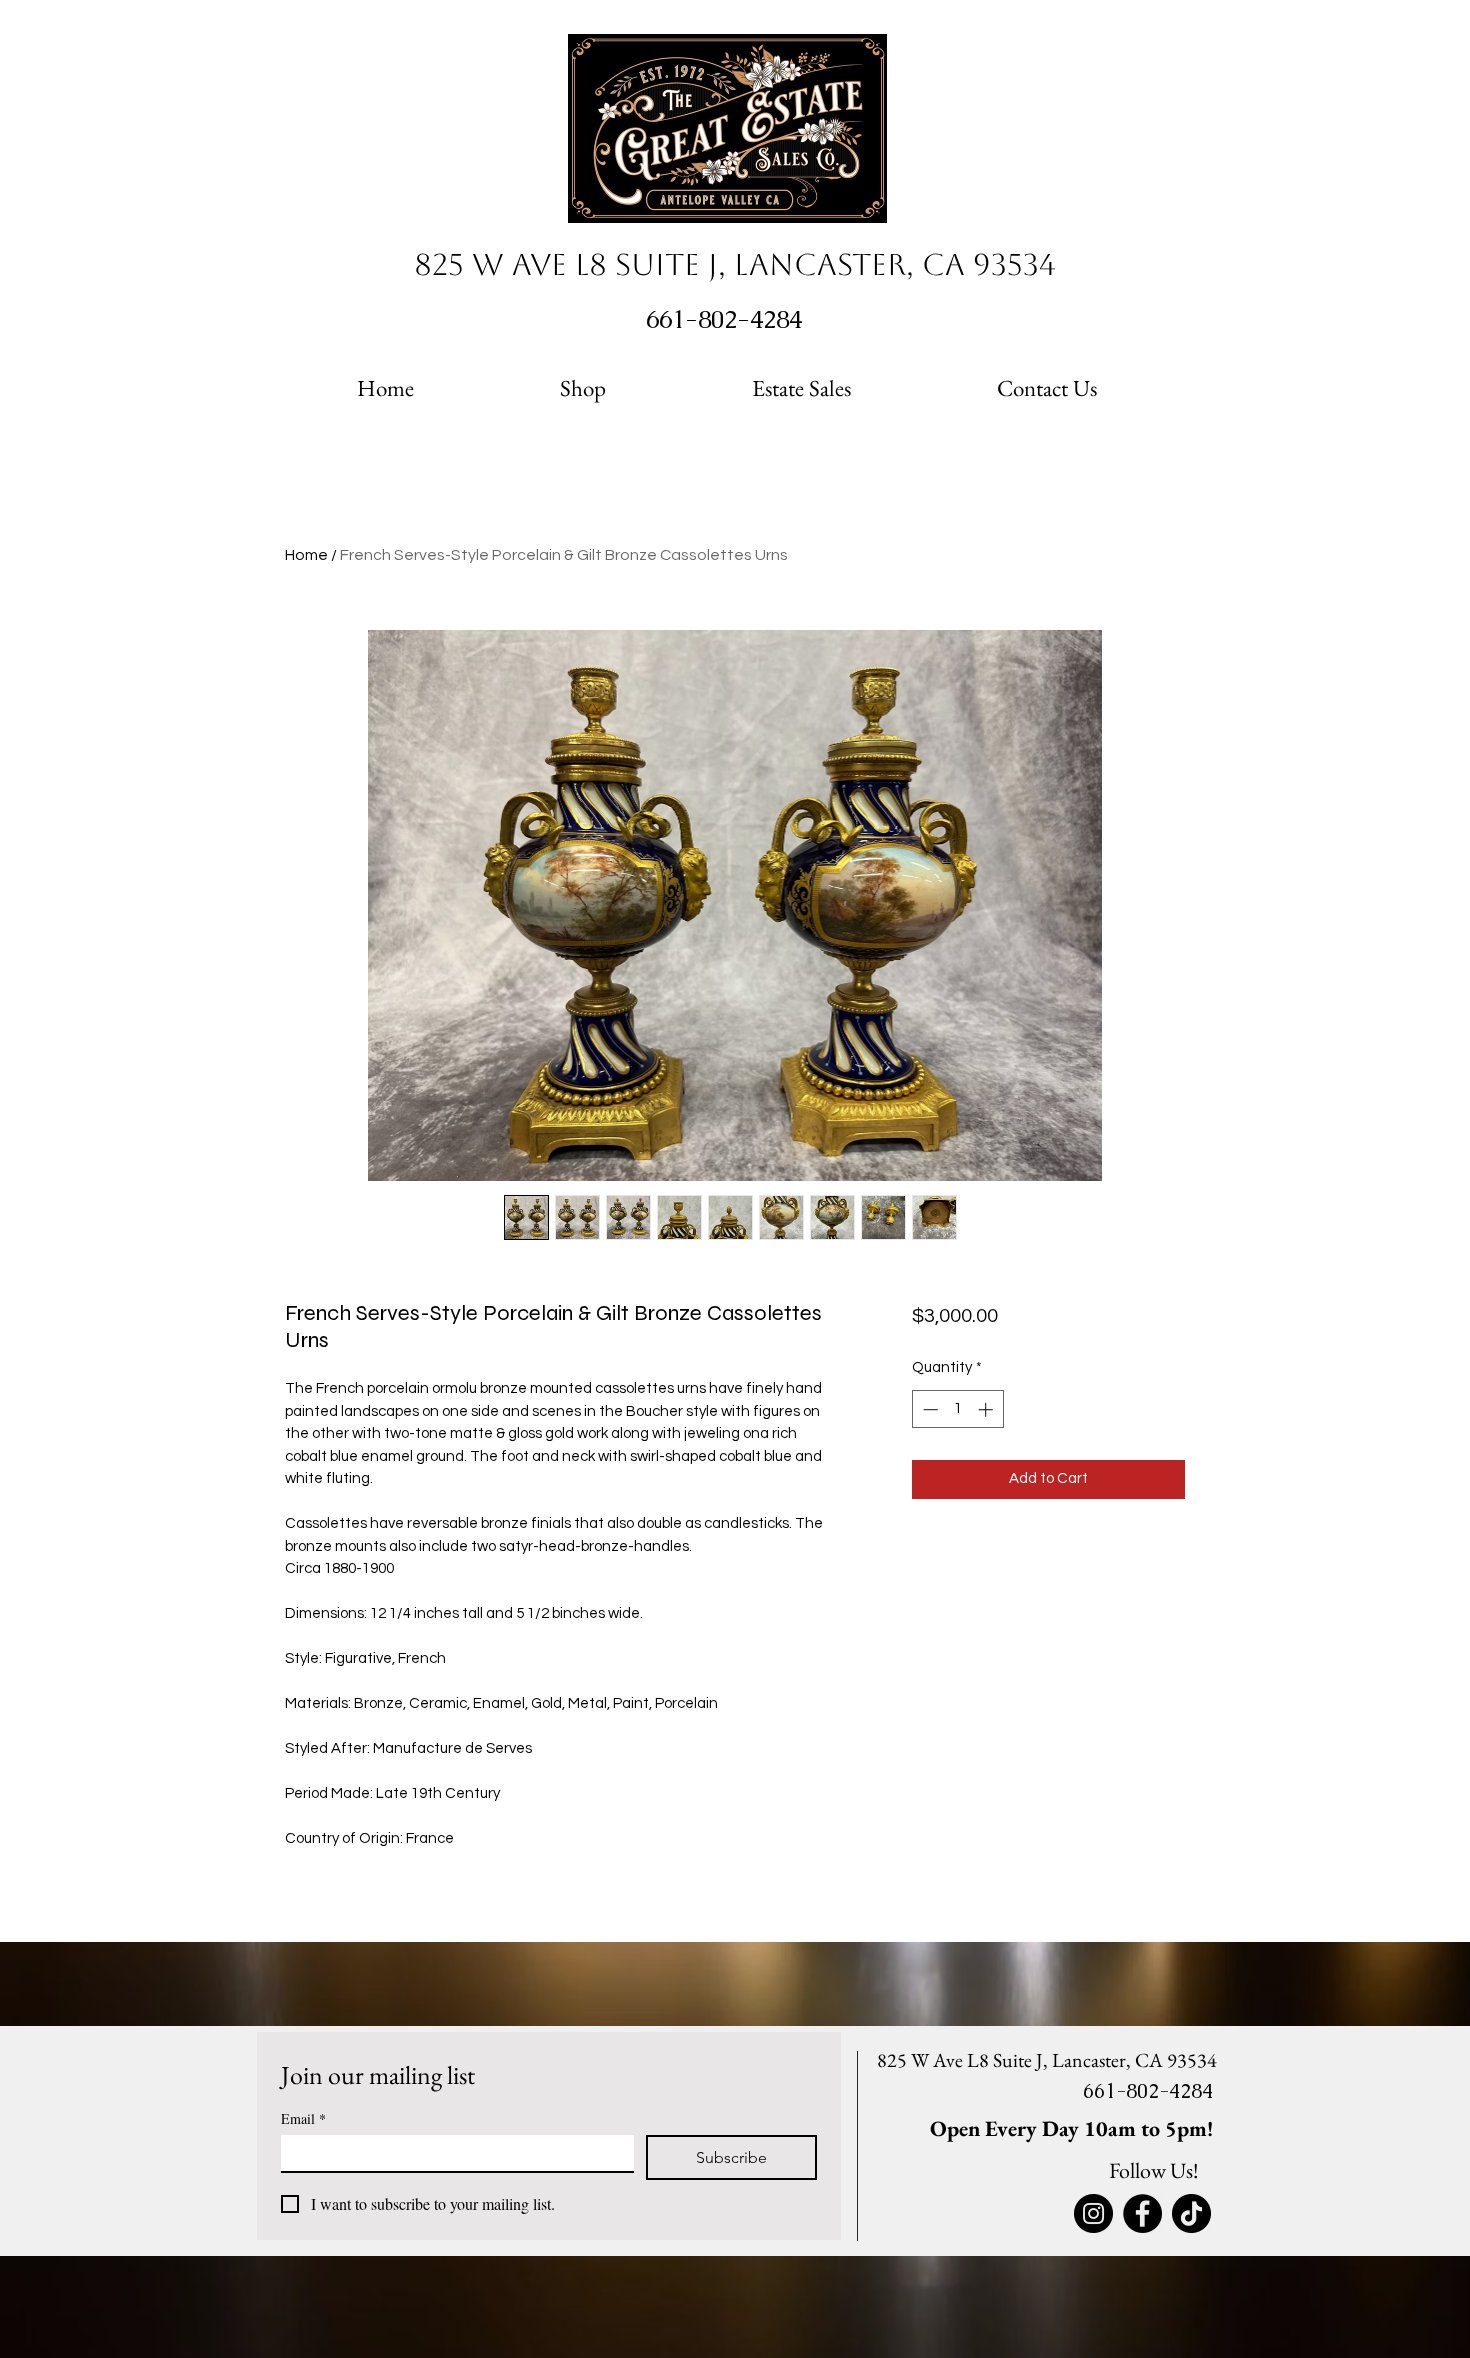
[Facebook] (1142, 2213)
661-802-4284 (727, 319)
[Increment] (987, 1409)
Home (306, 555)
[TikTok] (1191, 2213)
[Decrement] (928, 1409)
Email (303, 2118)
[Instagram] (1093, 2213)
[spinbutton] (957, 1409)
